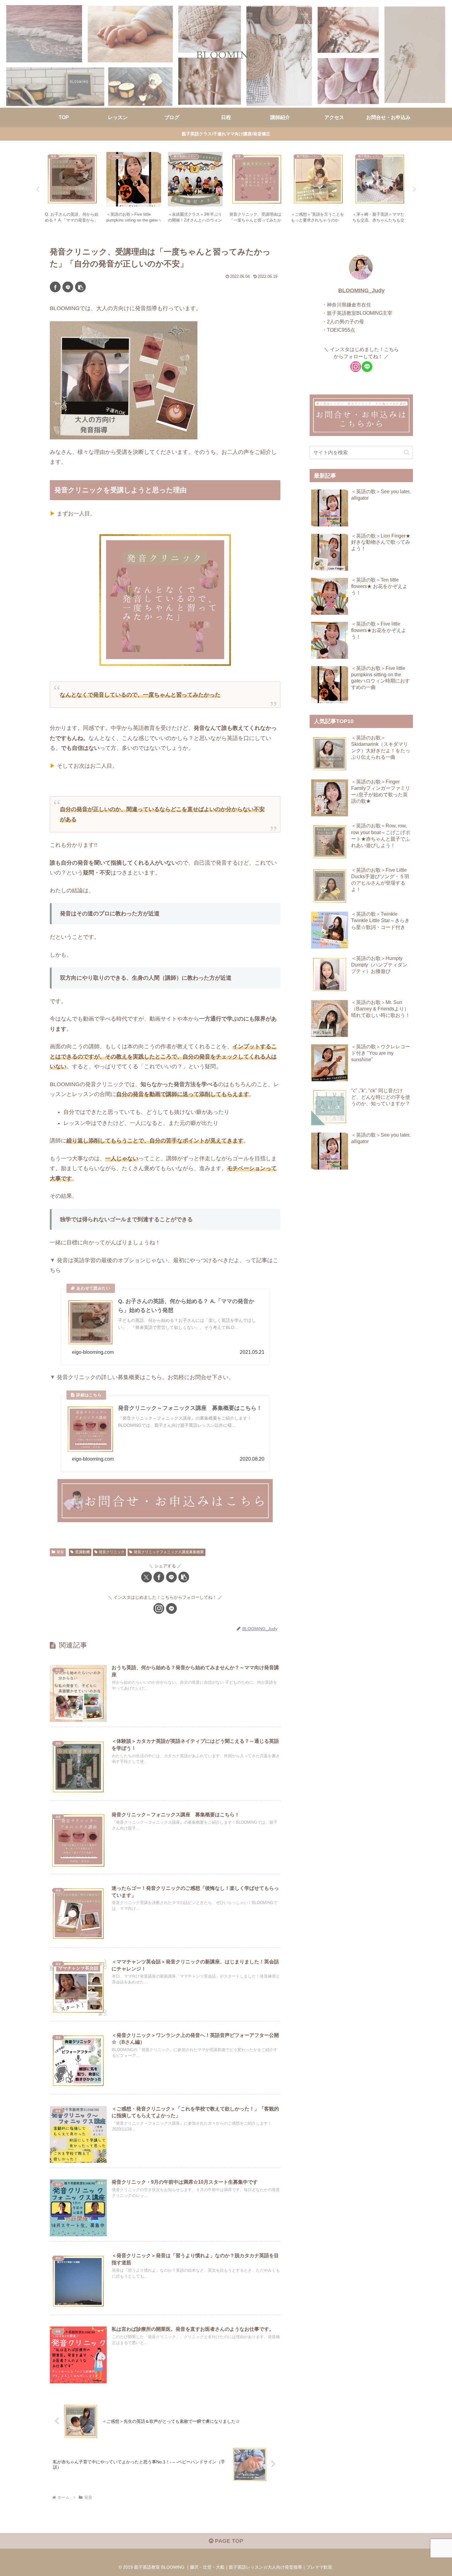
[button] (80, 287)
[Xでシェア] (147, 1577)
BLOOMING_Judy (361, 290)
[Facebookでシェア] (55, 287)
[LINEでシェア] (68, 287)
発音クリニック (112, 1552)
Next (414, 190)
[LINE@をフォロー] (171, 1608)
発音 (60, 1552)
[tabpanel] (72, 188)
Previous (38, 190)
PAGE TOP (228, 2541)
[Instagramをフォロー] (159, 1608)
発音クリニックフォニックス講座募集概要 (169, 1552)
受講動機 (82, 1552)
